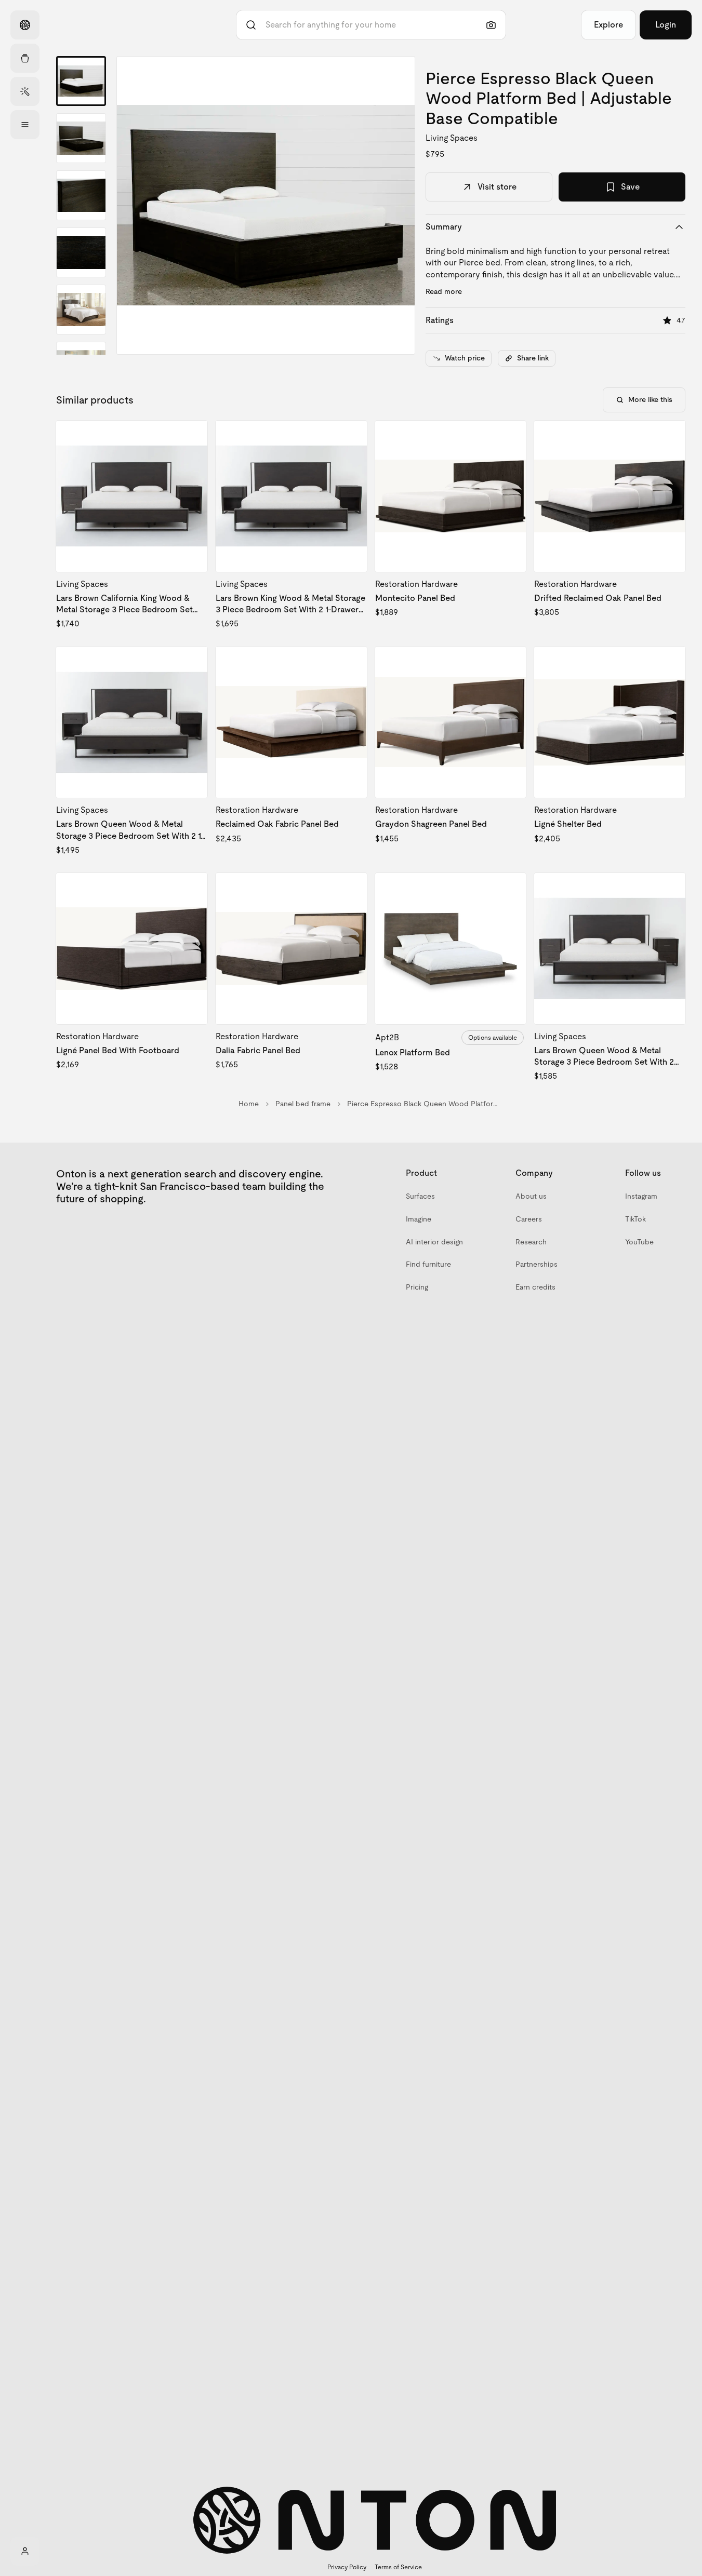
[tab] (81, 81)
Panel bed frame (303, 1104)
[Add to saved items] (191, 437)
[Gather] (25, 58)
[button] (266, 205)
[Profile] (25, 2551)
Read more (444, 291)
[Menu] (25, 125)
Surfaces (420, 1196)
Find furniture (428, 1264)
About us (531, 1196)
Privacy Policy (347, 2567)
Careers (529, 1219)
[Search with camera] (491, 25)
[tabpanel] (266, 205)
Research (531, 1242)
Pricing (417, 1287)
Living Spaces (452, 138)
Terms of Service (398, 2567)
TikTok (635, 1219)
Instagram (641, 1196)
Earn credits (535, 1287)
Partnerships (537, 1264)
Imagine (419, 1219)
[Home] (25, 25)
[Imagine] (25, 91)
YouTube (639, 1242)
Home (249, 1104)
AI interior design (434, 1242)
